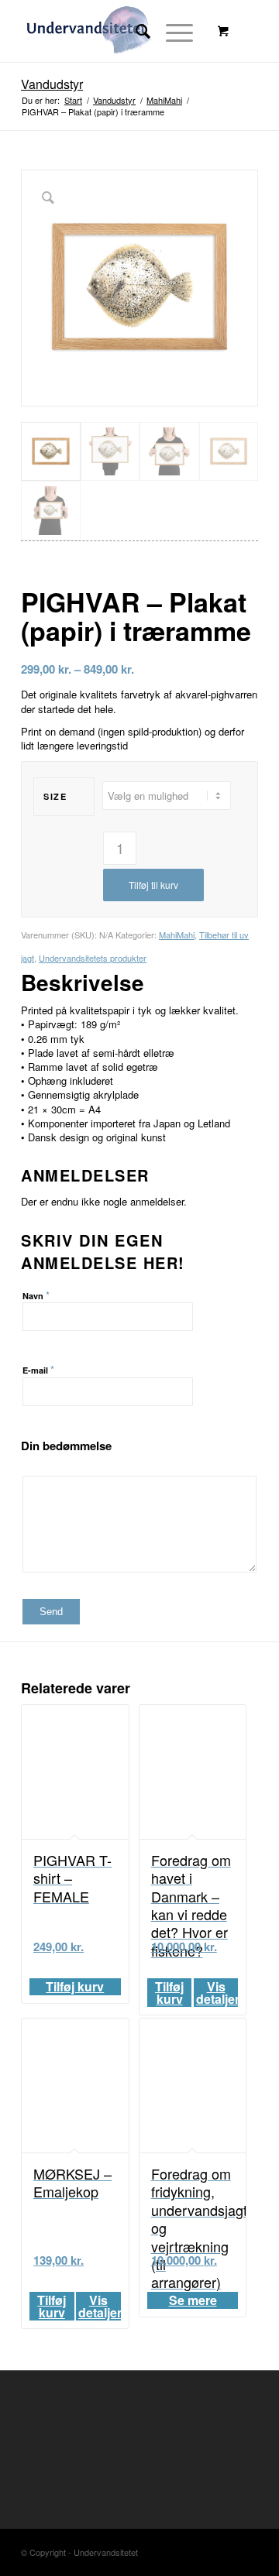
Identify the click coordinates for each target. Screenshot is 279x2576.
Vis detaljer (217, 1993)
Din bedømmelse (66, 1446)
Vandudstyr (52, 84)
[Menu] (172, 31)
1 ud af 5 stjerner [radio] (27, 1466)
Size (55, 796)
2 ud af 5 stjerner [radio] (33, 1466)
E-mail (38, 1369)
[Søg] (135, 31)
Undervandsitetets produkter (93, 958)
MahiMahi (177, 935)
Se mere (193, 2300)
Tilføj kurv (75, 1987)
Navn (36, 1295)
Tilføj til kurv (153, 885)
